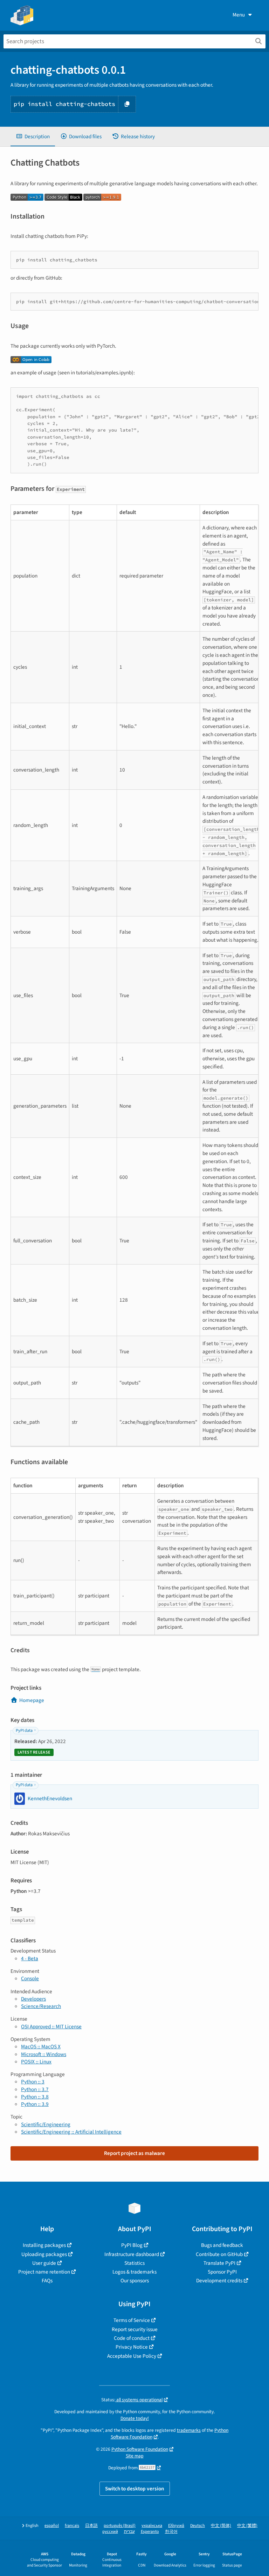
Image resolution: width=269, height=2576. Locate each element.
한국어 (171, 2532)
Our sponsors (135, 2281)
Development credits (219, 2281)
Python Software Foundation (140, 2449)
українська (152, 2526)
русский (110, 2532)
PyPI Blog (132, 2245)
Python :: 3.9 (35, 2104)
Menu (239, 15)
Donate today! (135, 2418)
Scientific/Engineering (46, 2124)
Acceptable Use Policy (132, 2356)
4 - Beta (30, 1958)
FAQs (47, 2281)
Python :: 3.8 (35, 2097)
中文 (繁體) (247, 2526)
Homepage (32, 1700)
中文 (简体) (221, 2526)
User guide (44, 2263)
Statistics (134, 2263)
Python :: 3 (33, 2082)
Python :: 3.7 (35, 2089)
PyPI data (24, 1731)
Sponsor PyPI (222, 2272)
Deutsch (198, 2526)
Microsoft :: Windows (44, 2054)
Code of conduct (132, 2338)
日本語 (91, 2526)
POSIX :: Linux (36, 2062)
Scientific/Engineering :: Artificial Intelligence (71, 2132)
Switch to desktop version (135, 2489)
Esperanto (150, 2532)
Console (30, 1978)
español (52, 2526)
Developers (33, 1999)
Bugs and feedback (222, 2245)
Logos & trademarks (134, 2272)
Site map (135, 2456)
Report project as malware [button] (134, 2153)
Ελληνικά (176, 2526)
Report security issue (135, 2329)
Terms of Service (132, 2320)
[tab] (33, 137)
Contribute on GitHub (219, 2254)
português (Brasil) (120, 2526)
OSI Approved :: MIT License (51, 2027)
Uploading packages (44, 2254)
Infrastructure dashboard (132, 2254)
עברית (129, 2532)
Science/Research (41, 2006)
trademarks (189, 2430)
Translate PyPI (219, 2263)
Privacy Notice (132, 2347)
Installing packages (44, 2245)
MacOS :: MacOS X (41, 2047)
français (72, 2526)
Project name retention (44, 2272)
